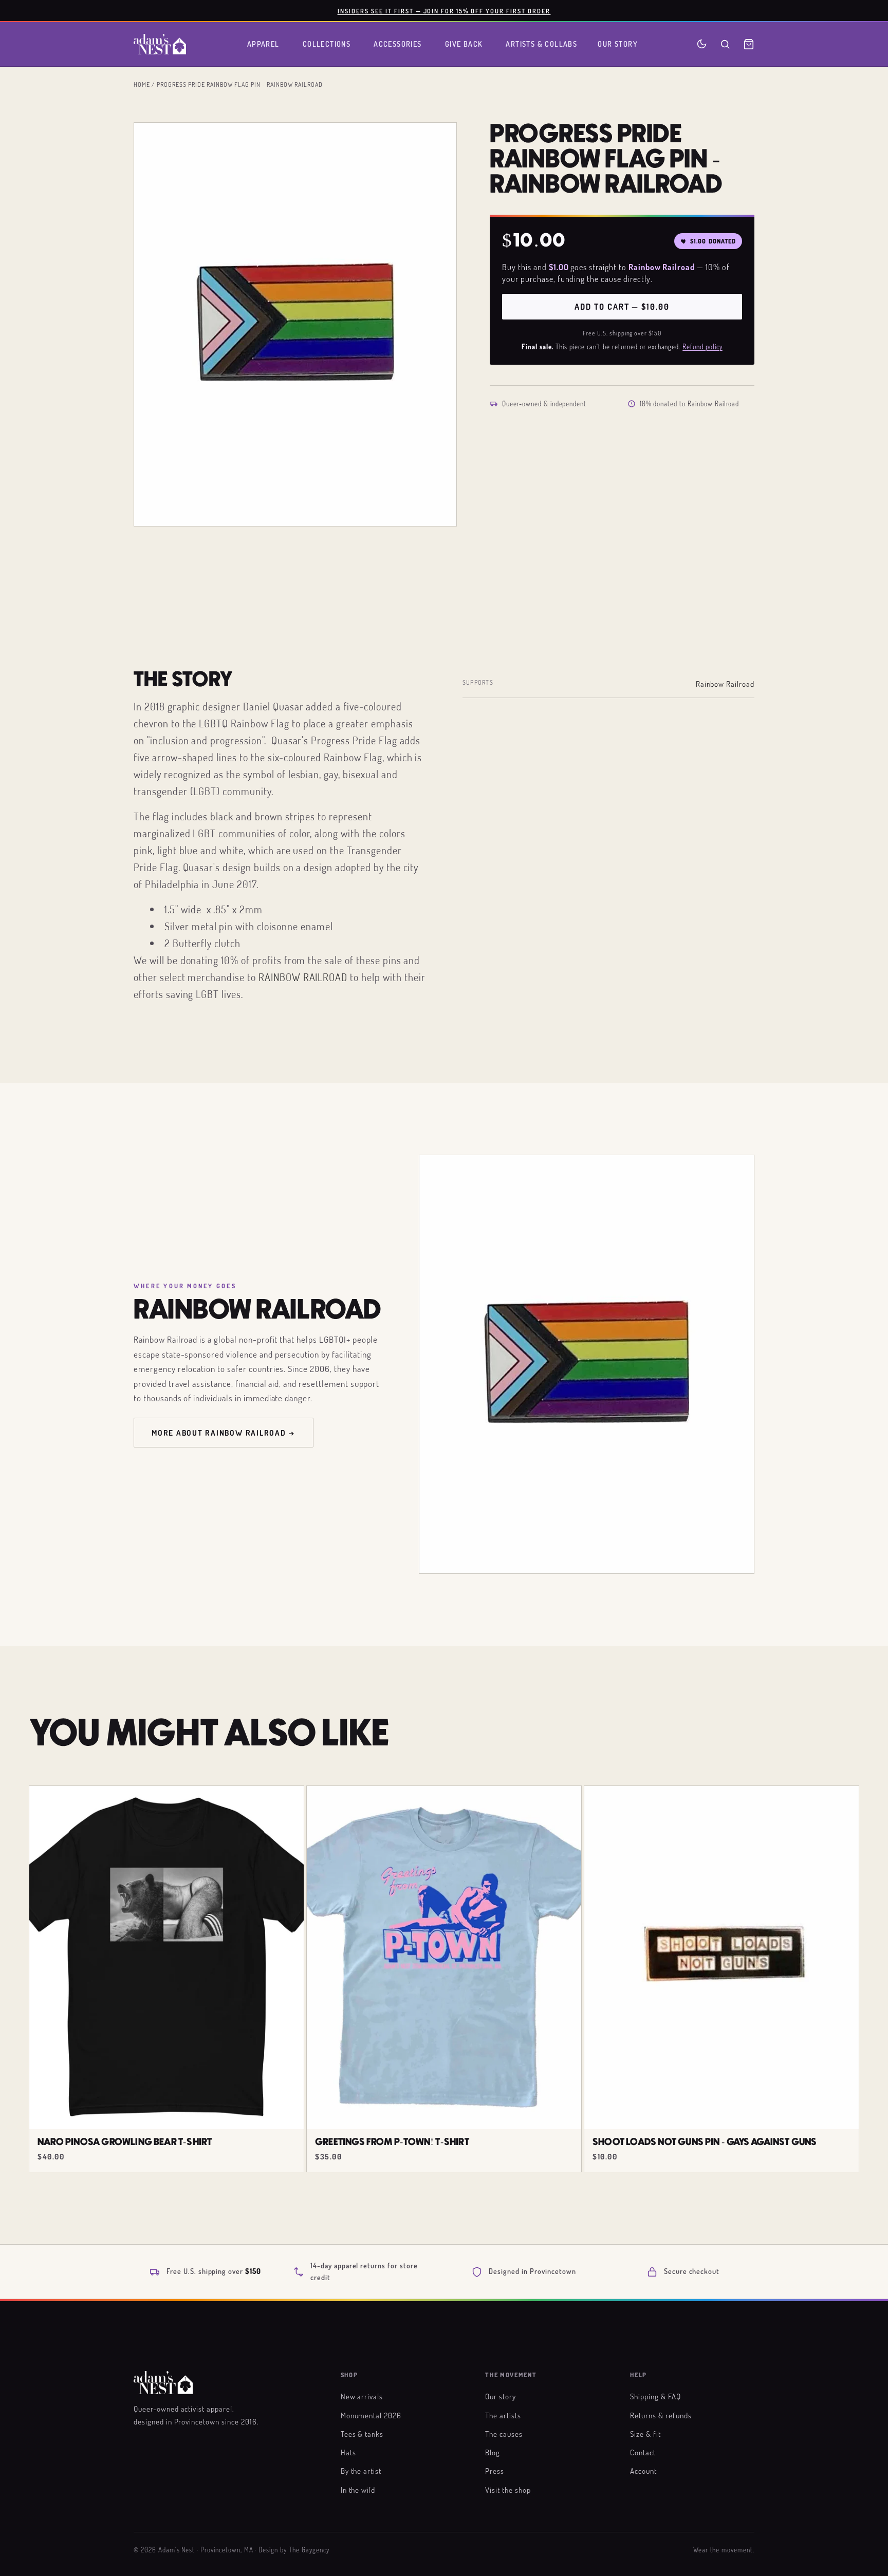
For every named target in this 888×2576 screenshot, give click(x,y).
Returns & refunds (661, 2415)
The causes (504, 2434)
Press (495, 2471)
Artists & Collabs (541, 44)
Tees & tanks (362, 2434)
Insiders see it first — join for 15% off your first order (444, 11)
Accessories (398, 44)
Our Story (618, 44)
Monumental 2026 (371, 2415)
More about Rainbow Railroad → (224, 1433)
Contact (643, 2452)
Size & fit (645, 2434)
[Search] (725, 44)
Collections (327, 44)
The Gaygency (309, 2550)
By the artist (361, 2471)
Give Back (464, 44)
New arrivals (362, 2396)
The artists (503, 2415)
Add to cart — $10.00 (622, 307)
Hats (348, 2452)
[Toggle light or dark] (702, 44)
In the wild (358, 2490)
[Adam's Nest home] (160, 44)
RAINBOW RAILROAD (303, 977)
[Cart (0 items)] (749, 44)
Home (142, 84)
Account (643, 2471)
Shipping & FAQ (655, 2396)
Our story (501, 2396)
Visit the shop (508, 2490)
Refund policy (702, 347)
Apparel (263, 44)
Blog (493, 2452)
